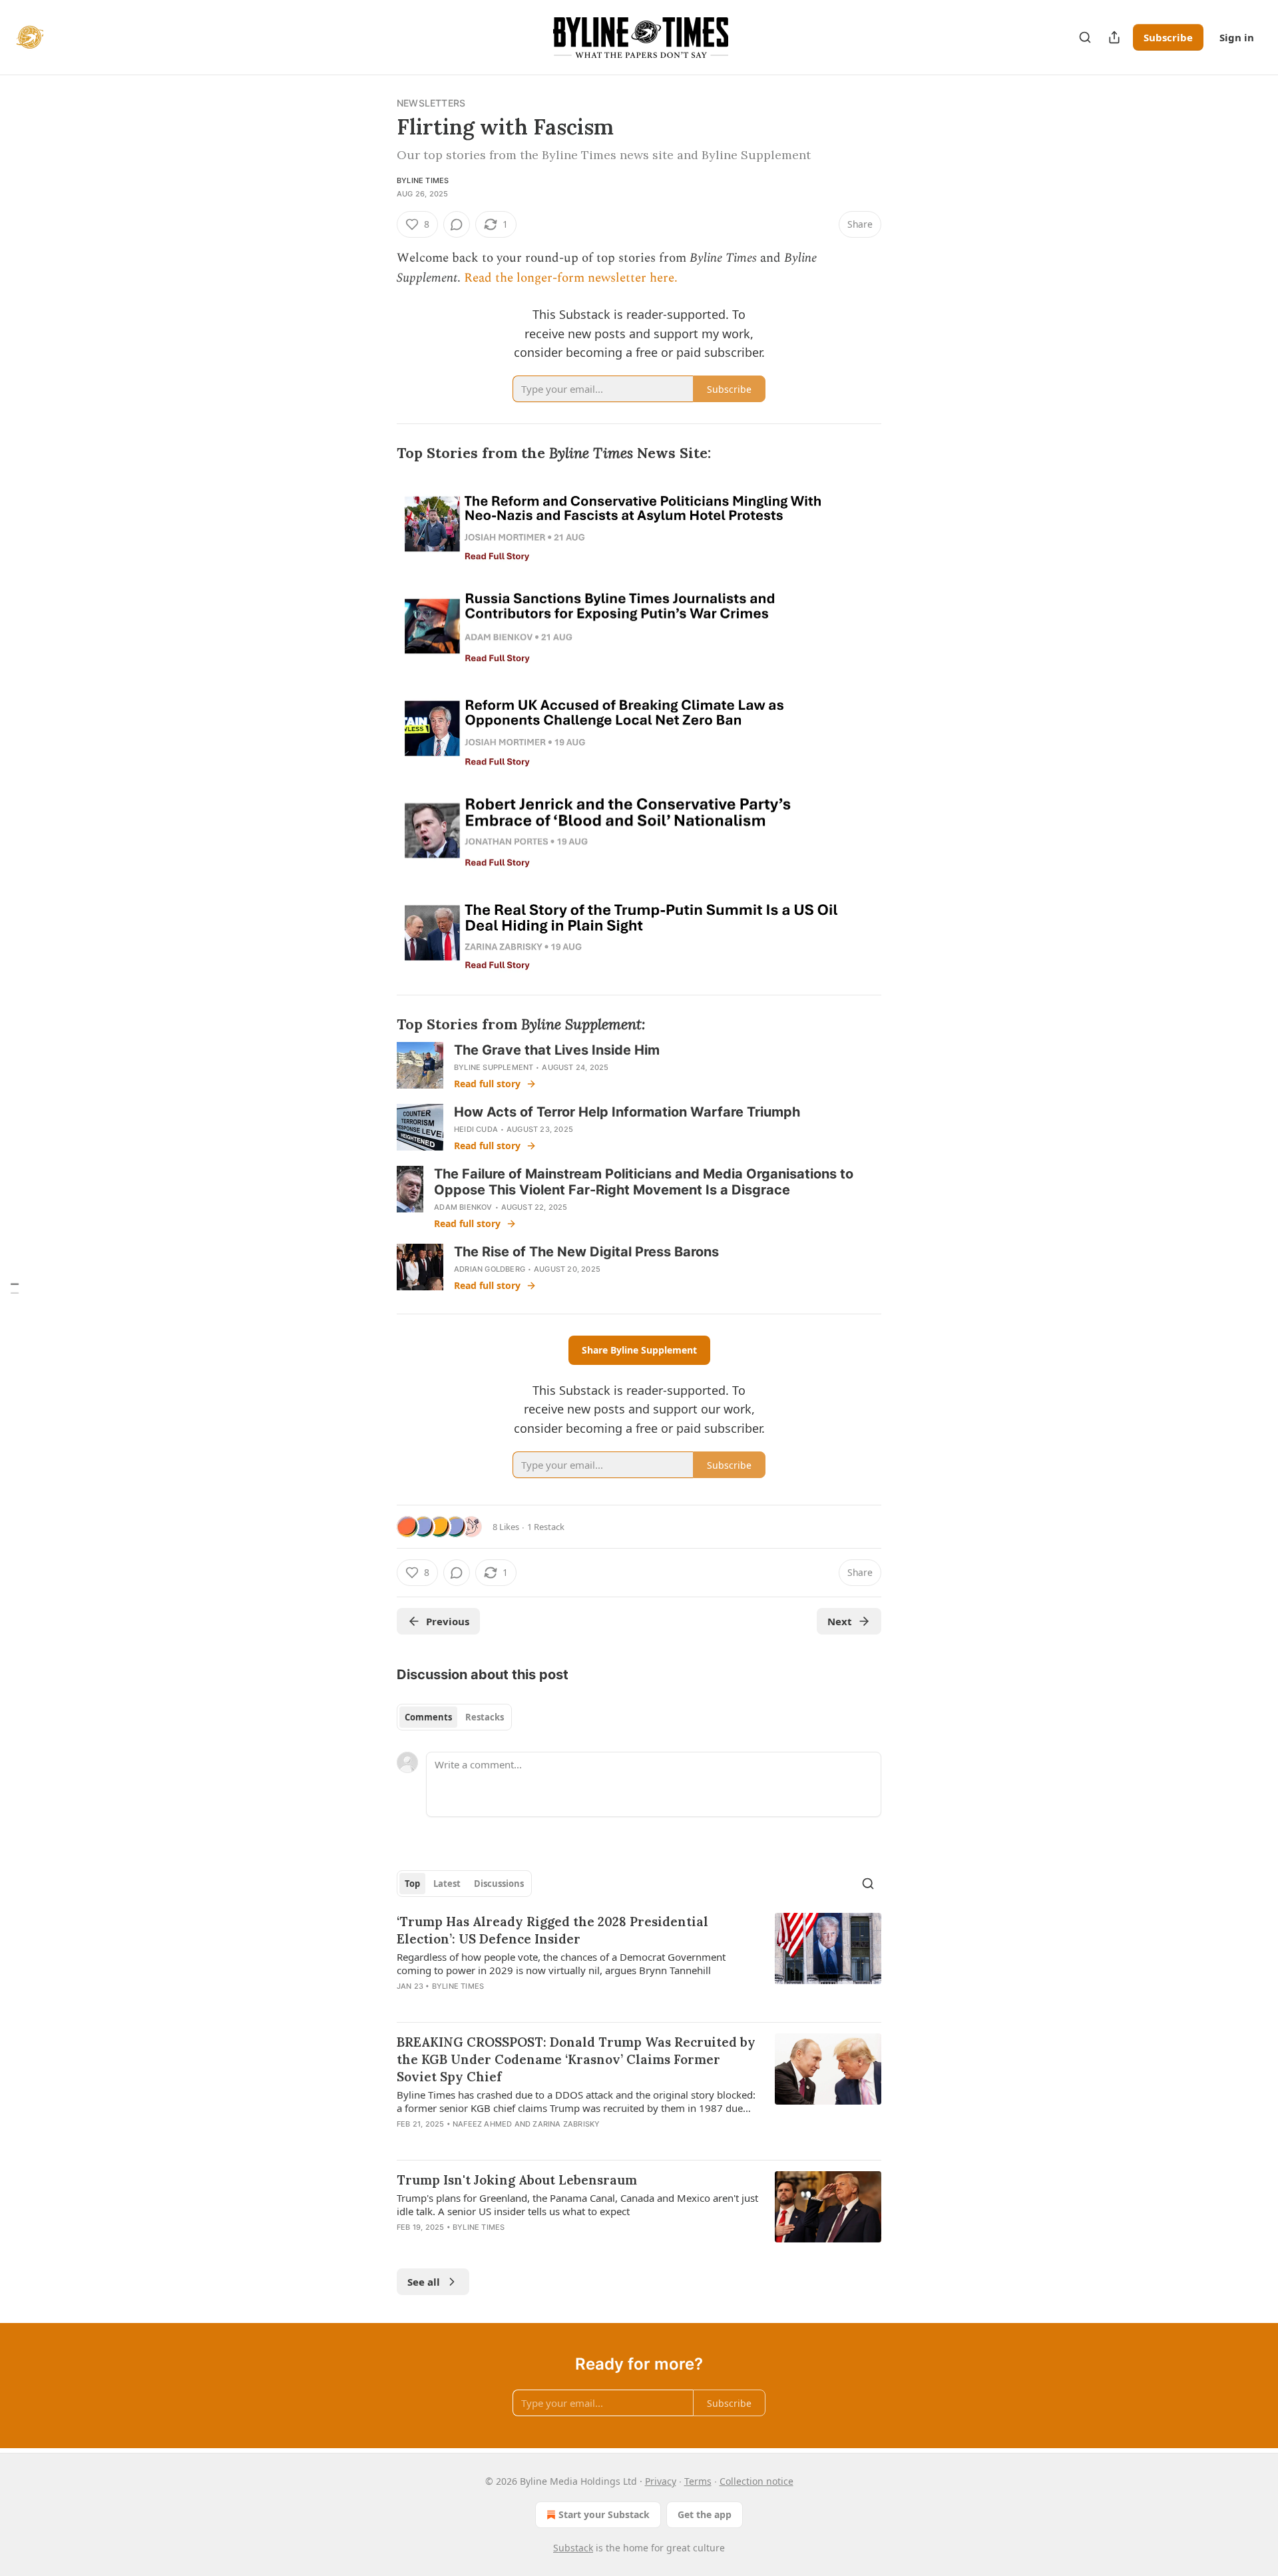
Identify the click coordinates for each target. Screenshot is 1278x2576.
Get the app (705, 2514)
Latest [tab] (447, 1884)
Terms (698, 2481)
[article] (639, 1962)
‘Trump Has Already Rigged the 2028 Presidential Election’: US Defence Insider (552, 1930)
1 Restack (546, 1527)
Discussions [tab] (499, 1884)
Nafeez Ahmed (482, 2124)
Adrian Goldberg (490, 1269)
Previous (448, 1621)
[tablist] (454, 1717)
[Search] (1085, 37)
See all (424, 2282)
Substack (573, 2548)
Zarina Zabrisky (566, 2124)
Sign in (1237, 37)
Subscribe (1168, 37)
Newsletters (431, 103)
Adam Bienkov (463, 1207)
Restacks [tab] (485, 1717)
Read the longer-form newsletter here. (571, 278)
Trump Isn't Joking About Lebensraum (517, 2180)
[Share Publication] (1114, 37)
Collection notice (756, 2481)
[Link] (378, 454)
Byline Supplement (494, 1067)
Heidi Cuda (476, 1129)
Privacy (661, 2481)
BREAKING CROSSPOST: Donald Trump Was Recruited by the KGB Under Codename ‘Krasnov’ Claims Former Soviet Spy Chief (576, 2059)
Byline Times (423, 180)
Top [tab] (412, 1884)
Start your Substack (604, 2514)
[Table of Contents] (15, 1288)
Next (840, 1621)
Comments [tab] (428, 1717)
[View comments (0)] (457, 224)
